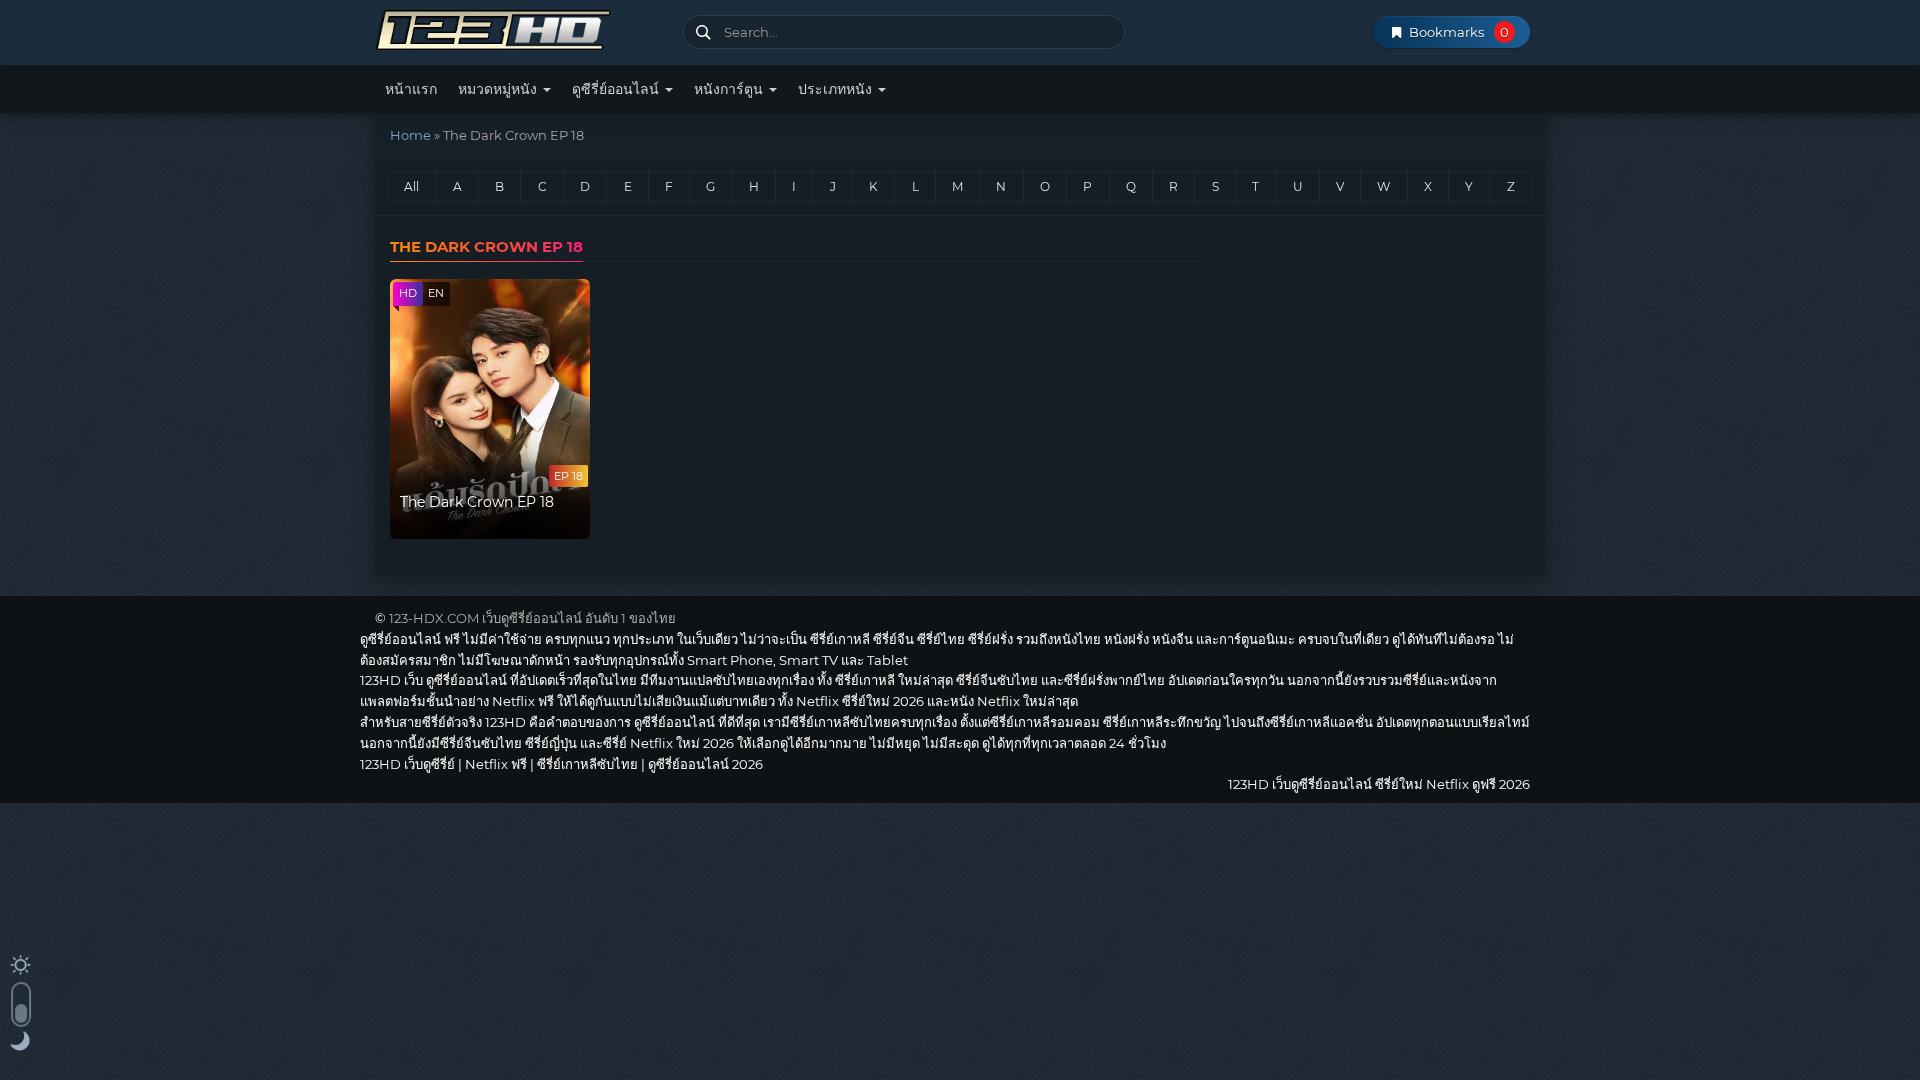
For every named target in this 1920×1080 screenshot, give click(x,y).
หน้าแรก (411, 89)
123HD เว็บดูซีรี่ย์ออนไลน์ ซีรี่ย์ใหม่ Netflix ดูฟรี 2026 (521, 27)
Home (410, 135)
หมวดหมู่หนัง (499, 89)
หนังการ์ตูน (730, 89)
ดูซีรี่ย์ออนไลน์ (617, 89)
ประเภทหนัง (837, 89)
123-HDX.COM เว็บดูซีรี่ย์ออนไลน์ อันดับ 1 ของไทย (532, 618)
